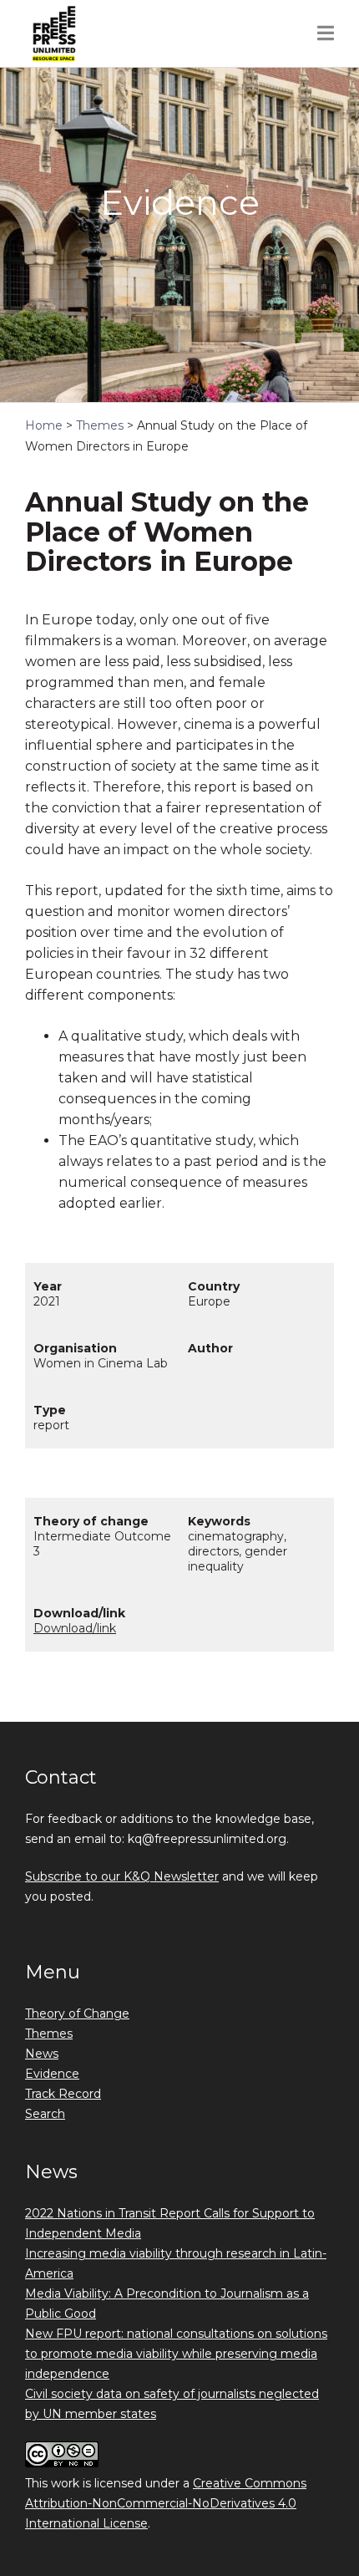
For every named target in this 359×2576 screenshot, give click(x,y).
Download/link (75, 1628)
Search (45, 2114)
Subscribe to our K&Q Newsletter (122, 1876)
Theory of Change (77, 2013)
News (42, 2054)
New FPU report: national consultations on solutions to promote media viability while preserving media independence (176, 2354)
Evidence (52, 2074)
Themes (49, 2034)
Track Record (63, 2094)
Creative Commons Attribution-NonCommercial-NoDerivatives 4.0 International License (166, 2503)
